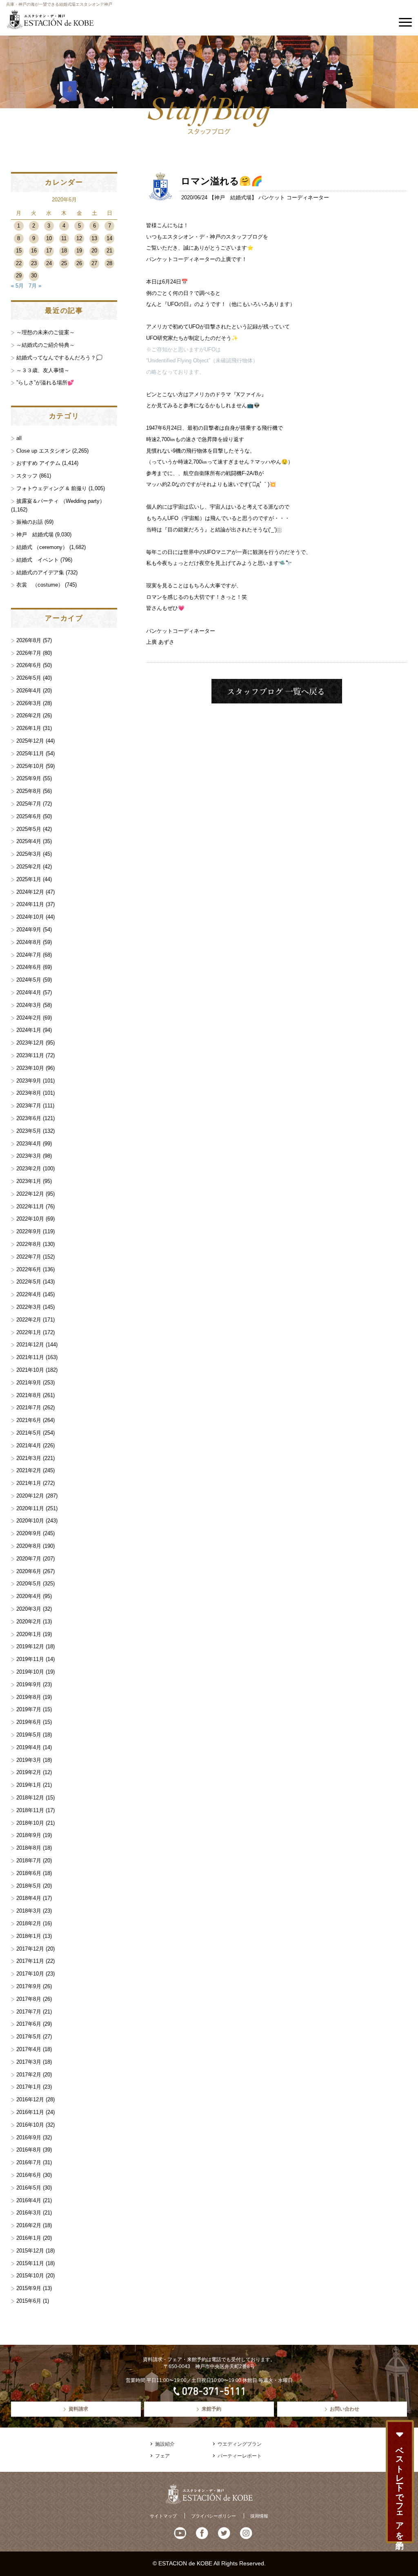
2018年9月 (29, 1835)
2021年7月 (29, 1407)
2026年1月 (29, 728)
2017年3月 (29, 2062)
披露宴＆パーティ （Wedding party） (61, 501)
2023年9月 (29, 1081)
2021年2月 (29, 1470)
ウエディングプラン (240, 2444)
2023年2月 (29, 1169)
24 (49, 263)
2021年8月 (29, 1395)
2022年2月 (29, 1320)
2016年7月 (29, 2162)
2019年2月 (29, 1772)
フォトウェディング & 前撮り (52, 488)
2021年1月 (29, 1483)
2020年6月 (29, 1571)
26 (79, 263)
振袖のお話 (30, 522)
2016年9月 (29, 2137)
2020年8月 (29, 1546)
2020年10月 (30, 1521)
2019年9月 (29, 1684)
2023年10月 (30, 1068)
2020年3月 (29, 1609)
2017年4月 (29, 2049)
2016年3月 (29, 2213)
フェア (162, 2456)
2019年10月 (30, 1672)
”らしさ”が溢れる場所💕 (45, 383)
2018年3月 (29, 1911)
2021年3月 (29, 1458)
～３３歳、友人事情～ (43, 370)
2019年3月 (29, 1760)
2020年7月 (29, 1559)
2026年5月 (29, 678)
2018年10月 (30, 1823)
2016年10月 (30, 2125)
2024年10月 (30, 917)
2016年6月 (29, 2175)
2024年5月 (29, 980)
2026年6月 (29, 665)
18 (64, 251)
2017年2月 (29, 2075)
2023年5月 (29, 1131)
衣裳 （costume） (40, 585)
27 (94, 263)
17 (49, 251)
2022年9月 (29, 1231)
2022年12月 (30, 1194)
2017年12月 (30, 1949)
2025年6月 (29, 816)
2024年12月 (30, 892)
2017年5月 (29, 2037)
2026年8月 (29, 640)
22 (19, 263)
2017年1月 (29, 2087)
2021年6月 (29, 1420)
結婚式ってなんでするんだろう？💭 (59, 358)
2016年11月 (30, 2112)
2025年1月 (29, 879)
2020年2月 (29, 1622)
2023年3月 (29, 1156)
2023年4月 (29, 1144)
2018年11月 (30, 1810)
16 (34, 251)
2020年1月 (29, 1634)
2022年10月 (30, 1219)
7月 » (35, 286)
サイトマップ (163, 2516)
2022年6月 (29, 1269)
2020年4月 (29, 1596)
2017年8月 (29, 1999)
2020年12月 (30, 1496)
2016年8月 (29, 2150)
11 (64, 238)
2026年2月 (29, 715)
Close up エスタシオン (43, 451)
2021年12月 (30, 1345)
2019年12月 (30, 1646)
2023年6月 (29, 1118)
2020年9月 (29, 1533)
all (19, 438)
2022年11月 (30, 1207)
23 (34, 263)
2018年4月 (29, 1898)
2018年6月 (29, 1873)
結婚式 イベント (38, 560)
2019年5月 (29, 1735)
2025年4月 (29, 841)
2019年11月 (30, 1659)
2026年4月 (29, 691)
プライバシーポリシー (213, 2516)
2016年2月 (29, 2225)
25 (64, 263)
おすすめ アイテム (38, 463)
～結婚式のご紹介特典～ (46, 345)
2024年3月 (29, 1005)
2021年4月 (29, 1445)
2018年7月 (29, 1861)
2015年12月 (30, 2251)
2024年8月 (29, 942)
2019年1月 (29, 1785)
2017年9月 (29, 1986)
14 (109, 238)
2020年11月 (30, 1508)
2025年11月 (30, 753)
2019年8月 (29, 1697)
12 (79, 238)
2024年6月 (29, 967)
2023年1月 (29, 1181)
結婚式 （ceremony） (42, 547)
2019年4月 (29, 1747)
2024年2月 (29, 1018)
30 (34, 276)
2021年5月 (29, 1433)
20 (94, 251)
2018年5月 (29, 1886)
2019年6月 (29, 1722)
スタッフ (27, 476)
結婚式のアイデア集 (40, 573)
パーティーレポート (240, 2456)
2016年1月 (29, 2238)
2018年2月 (29, 1923)
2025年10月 (30, 766)
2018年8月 (29, 1848)
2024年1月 (29, 1030)
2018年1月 (29, 1936)
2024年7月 (29, 955)
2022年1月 (29, 1332)
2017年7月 (29, 2012)
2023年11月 (30, 1055)
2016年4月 (29, 2200)
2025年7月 (29, 804)
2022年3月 (29, 1307)
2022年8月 (29, 1244)
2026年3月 (29, 703)
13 (94, 238)
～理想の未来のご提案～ (46, 332)
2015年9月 (29, 2288)
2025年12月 (30, 741)
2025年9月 (29, 778)
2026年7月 (29, 653)
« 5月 (17, 286)
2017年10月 (30, 1974)
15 (19, 251)
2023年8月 (29, 1093)
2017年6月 (29, 2024)
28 (109, 263)
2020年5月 (29, 1584)
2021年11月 (30, 1357)
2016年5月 (29, 2188)
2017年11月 (30, 1961)
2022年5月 (29, 1282)
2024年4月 (29, 992)
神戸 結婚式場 (233, 198)
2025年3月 (29, 854)
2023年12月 (30, 1043)
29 (19, 276)
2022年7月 (29, 1257)
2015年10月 (30, 2276)
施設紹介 (165, 2444)
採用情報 (259, 2516)
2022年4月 (29, 1294)
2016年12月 (30, 2099)
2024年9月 (29, 930)
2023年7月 (29, 1106)
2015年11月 (30, 2263)
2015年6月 (29, 2301)
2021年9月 (29, 1383)
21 (109, 251)
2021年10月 (30, 1370)
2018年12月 (30, 1798)
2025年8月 (29, 791)
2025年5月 (29, 829)
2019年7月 (29, 1709)
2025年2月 (29, 867)
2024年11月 (30, 904)
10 (49, 238)
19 (79, 251)
